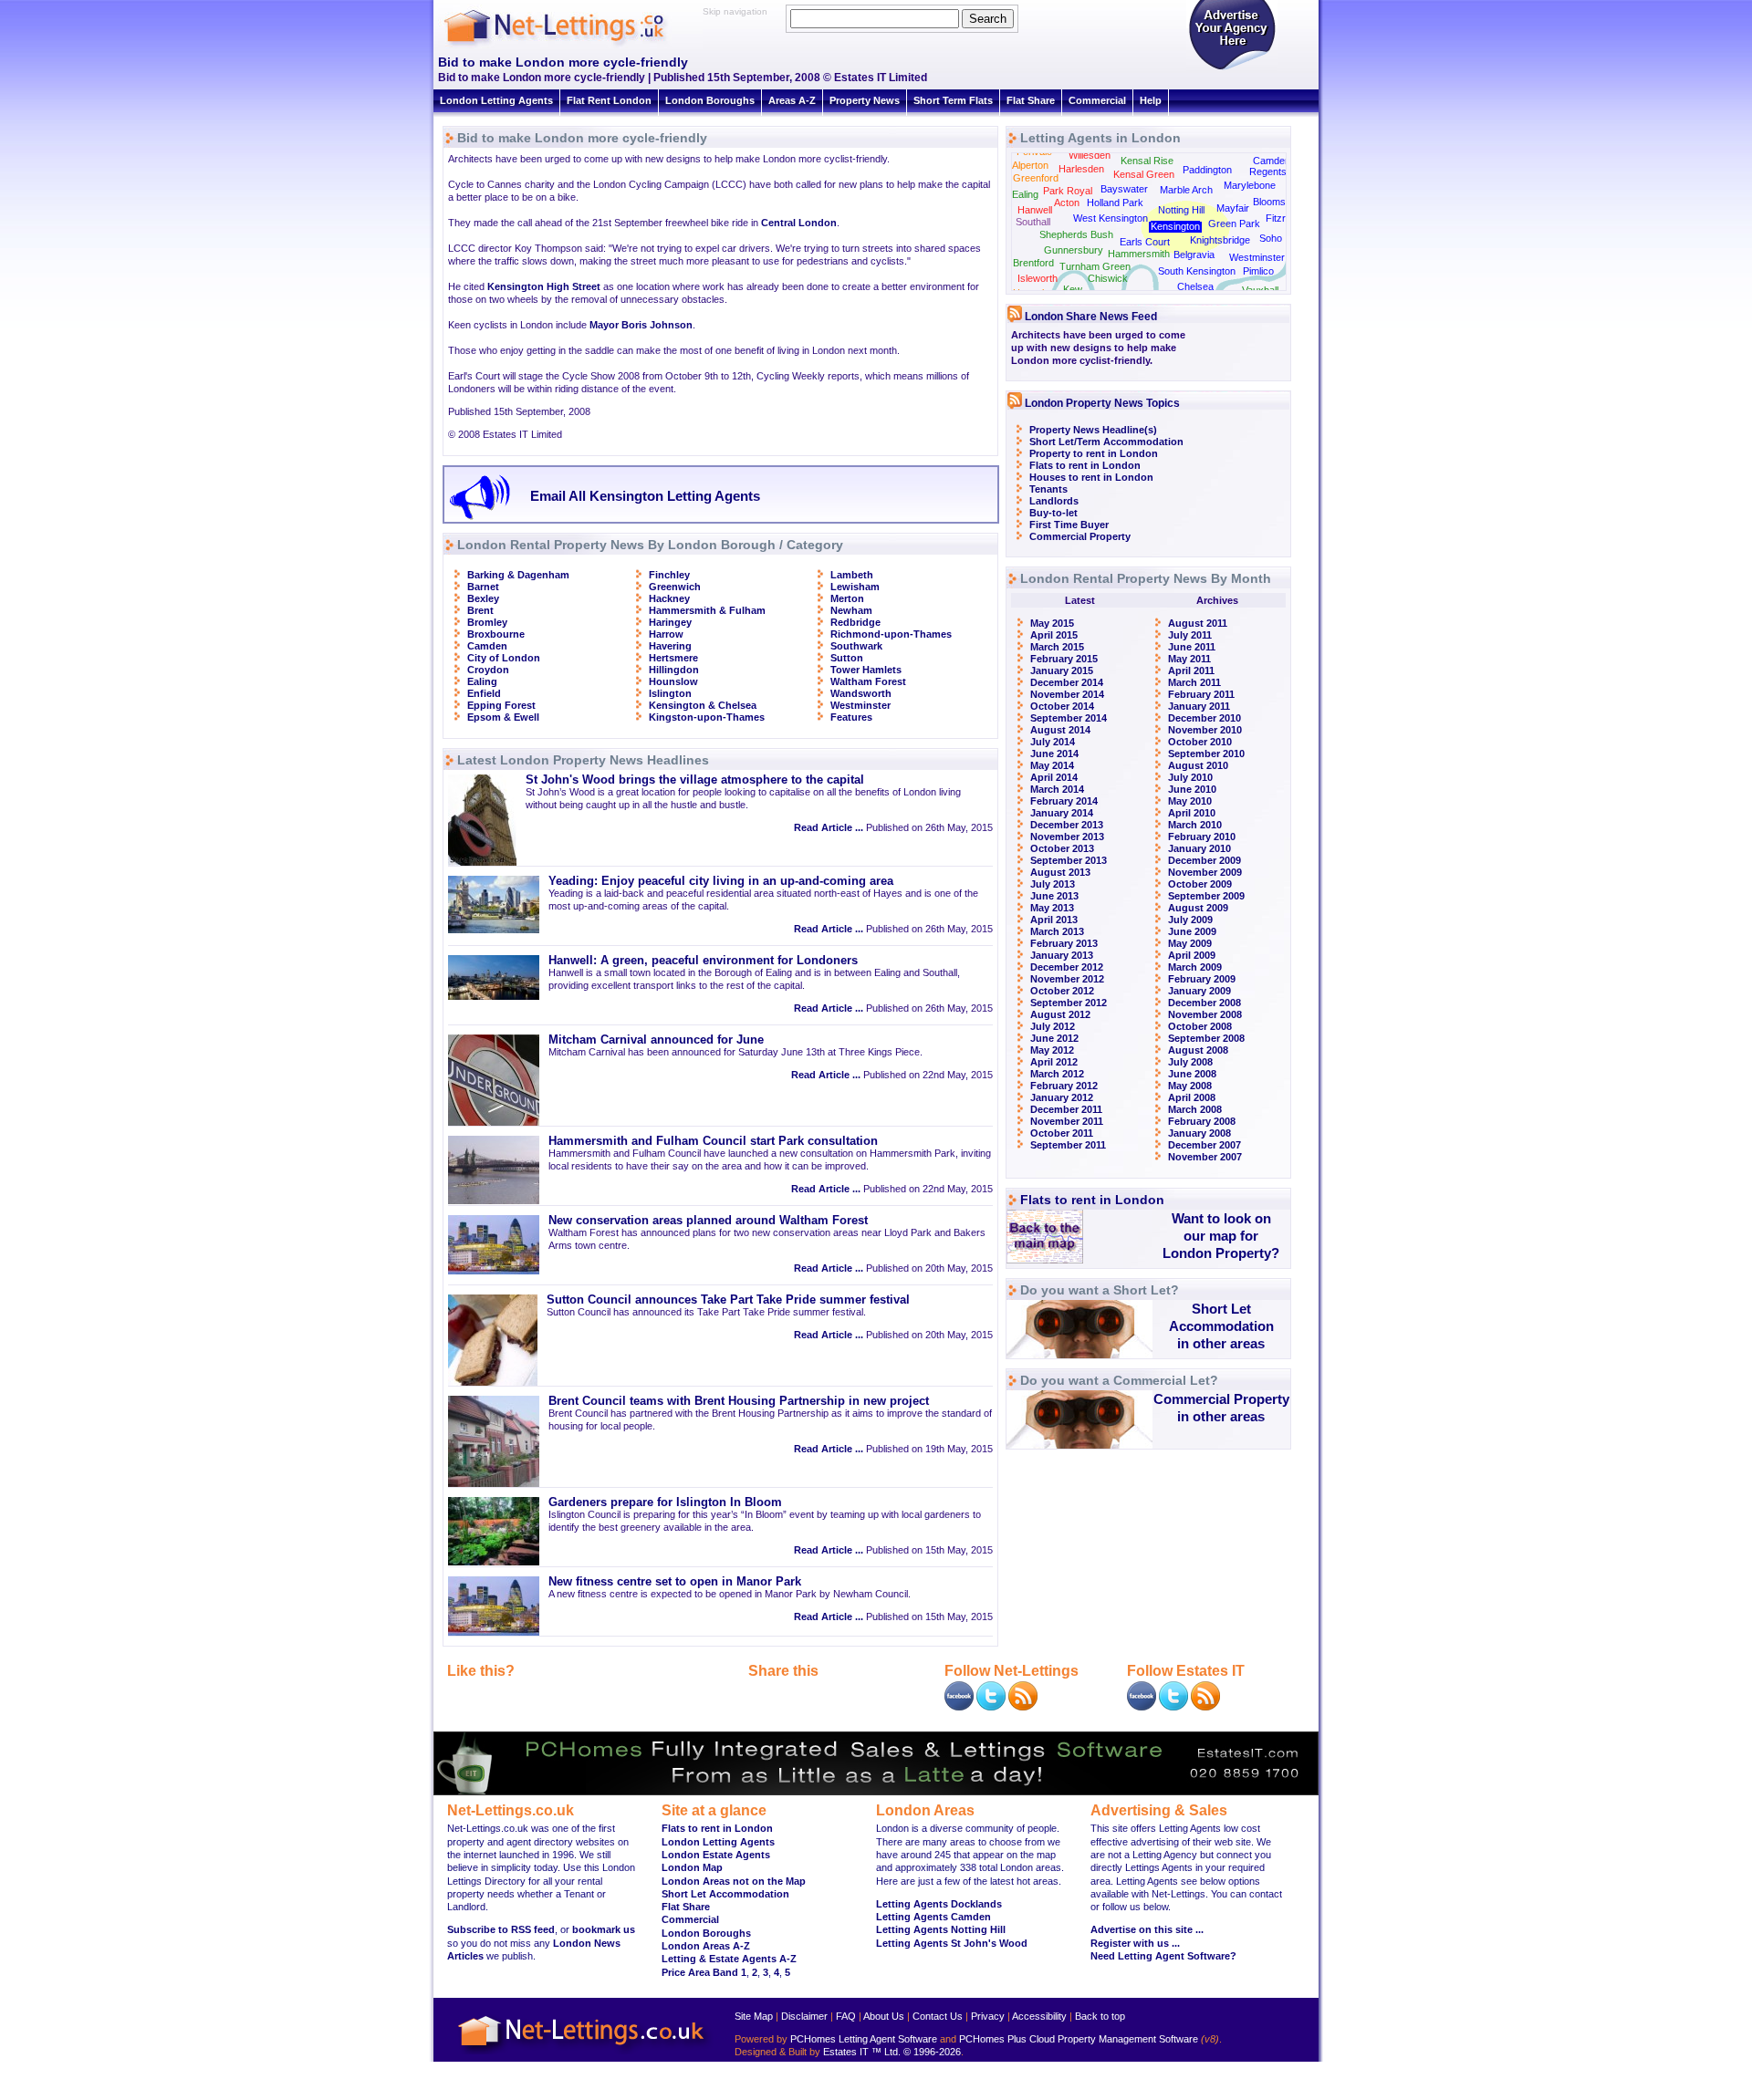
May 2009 (1190, 943)
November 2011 (1067, 1121)
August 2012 (1060, 1014)
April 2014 (1054, 777)
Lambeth (852, 575)
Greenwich (675, 587)
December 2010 (1204, 718)
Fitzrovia (1285, 218)
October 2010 (1200, 742)
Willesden (1090, 155)
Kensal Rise (1147, 161)
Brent (480, 610)
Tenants (1048, 489)
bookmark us (604, 1929)
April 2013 (1054, 920)
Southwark (856, 646)
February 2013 (1064, 943)
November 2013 (1067, 837)
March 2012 (1057, 1074)
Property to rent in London (1094, 453)
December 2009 (1204, 860)
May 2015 (1052, 623)
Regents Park (1280, 172)
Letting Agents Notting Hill (941, 1929)
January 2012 (1062, 1097)
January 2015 (1062, 671)
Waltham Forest (868, 681)
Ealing (482, 681)
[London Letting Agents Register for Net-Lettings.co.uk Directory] (1232, 68)
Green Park (1234, 224)
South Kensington (1197, 271)
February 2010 (1202, 837)
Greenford (1036, 178)
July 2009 (1190, 920)
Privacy (988, 2016)
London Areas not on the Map (734, 1881)
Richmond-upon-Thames (891, 634)
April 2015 (1054, 635)
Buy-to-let (1053, 513)
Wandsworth (861, 693)
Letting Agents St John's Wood (952, 1943)
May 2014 (1052, 765)
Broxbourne (496, 634)
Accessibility (1039, 2016)
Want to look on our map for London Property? (1221, 1236)
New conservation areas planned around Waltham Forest (708, 1221)
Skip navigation (735, 11)
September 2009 (1206, 896)
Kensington (1175, 226)
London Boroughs (710, 100)
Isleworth (1038, 278)
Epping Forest (501, 705)
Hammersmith (1139, 254)
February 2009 (1202, 979)
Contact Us (938, 2016)
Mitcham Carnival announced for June (656, 1040)
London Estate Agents (716, 1855)
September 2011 (1068, 1145)
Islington (670, 693)
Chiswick (1108, 278)
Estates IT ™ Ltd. (862, 2052)
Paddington (1207, 170)
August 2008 (1198, 1050)
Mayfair (1233, 208)
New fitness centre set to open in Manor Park (675, 1582)
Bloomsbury (1279, 202)
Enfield (484, 693)
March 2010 (1195, 825)
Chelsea (1195, 286)
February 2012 (1064, 1086)
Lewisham (855, 587)
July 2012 (1053, 1026)
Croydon (488, 670)
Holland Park (1115, 203)
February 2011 (1201, 694)
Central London (799, 223)
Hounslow (673, 681)
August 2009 (1198, 908)
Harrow (666, 634)
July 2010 (1190, 777)
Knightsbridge (1220, 240)
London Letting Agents (496, 100)
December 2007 (1204, 1145)
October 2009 (1200, 884)
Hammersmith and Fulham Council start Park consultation (713, 1141)
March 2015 (1057, 647)
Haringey (670, 622)
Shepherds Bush (1076, 234)
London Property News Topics (1102, 403)
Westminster (860, 705)
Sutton (847, 658)
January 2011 (1199, 706)
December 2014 (1067, 682)
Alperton (1030, 165)
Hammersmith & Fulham (707, 610)
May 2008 (1190, 1086)
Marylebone (1250, 185)
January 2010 (1199, 848)
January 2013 (1062, 955)
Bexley (483, 598)
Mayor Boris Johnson (641, 325)
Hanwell (1035, 210)
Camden (487, 646)
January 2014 (1062, 813)
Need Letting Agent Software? (1163, 1956)
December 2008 (1204, 1003)
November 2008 (1205, 1014)
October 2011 (1062, 1133)
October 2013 (1062, 848)
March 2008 (1195, 1109)
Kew (1073, 289)
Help (1151, 100)
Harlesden (1081, 169)
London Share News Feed (1091, 317)
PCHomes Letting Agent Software (864, 2039)
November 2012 (1067, 979)
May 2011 (1189, 659)
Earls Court (1145, 242)
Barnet (483, 587)
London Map (692, 1867)
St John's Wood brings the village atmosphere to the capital (695, 780)
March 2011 (1194, 682)
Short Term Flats (953, 100)
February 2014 (1064, 801)
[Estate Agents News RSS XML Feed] (1205, 1707)
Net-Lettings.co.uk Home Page (584, 2055)
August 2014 (1060, 730)
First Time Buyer (1069, 525)
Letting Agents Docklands (939, 1904)
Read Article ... (829, 827)
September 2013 (1069, 860)
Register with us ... (1135, 1943)
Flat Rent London (609, 100)
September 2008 (1206, 1038)
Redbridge (855, 622)
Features (851, 717)
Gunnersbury (1074, 250)
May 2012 (1052, 1050)
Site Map (754, 2016)
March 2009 (1195, 967)
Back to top (1100, 2016)
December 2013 (1067, 825)
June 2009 (1192, 931)
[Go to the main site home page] (570, 46)
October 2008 (1200, 1026)
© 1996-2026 (932, 2052)
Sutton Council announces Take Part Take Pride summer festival (728, 1300)
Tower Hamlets (866, 670)
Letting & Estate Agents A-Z (729, 1959)
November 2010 (1205, 730)
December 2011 (1066, 1109)
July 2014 (1053, 742)
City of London (504, 658)
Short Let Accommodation (725, 1894)
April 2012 (1054, 1062)
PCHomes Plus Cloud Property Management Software (1079, 2039)
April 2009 (1192, 955)
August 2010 (1198, 765)
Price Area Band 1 (704, 1972)
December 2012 (1067, 967)
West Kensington (1111, 218)
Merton (847, 598)
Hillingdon (674, 670)
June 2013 (1054, 896)
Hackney (669, 598)
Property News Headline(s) (1093, 430)
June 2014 (1054, 754)
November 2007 (1205, 1157)
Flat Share (1031, 100)
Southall (1033, 222)
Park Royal (1068, 191)
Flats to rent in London (1085, 465)
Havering (670, 646)
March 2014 (1057, 789)
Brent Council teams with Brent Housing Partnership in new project (739, 1401)
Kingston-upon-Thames (707, 717)
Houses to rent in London (1091, 477)
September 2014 (1069, 718)
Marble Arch (1186, 190)
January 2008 (1199, 1133)
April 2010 (1192, 813)
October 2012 (1062, 991)
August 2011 (1198, 623)
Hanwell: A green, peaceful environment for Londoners (703, 961)
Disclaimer (804, 2016)
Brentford (1033, 263)
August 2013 (1060, 872)
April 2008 (1192, 1097)
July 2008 (1190, 1062)
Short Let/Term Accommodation (1106, 442)
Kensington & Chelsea (703, 705)
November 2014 (1067, 694)
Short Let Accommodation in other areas (1221, 1326)
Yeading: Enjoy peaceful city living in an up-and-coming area (721, 881)
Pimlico (1258, 271)
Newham (851, 610)
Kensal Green (1144, 174)
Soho (1271, 238)
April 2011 (1191, 671)
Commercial (1097, 100)
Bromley (487, 622)
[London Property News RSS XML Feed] (1023, 1707)
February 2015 (1064, 659)
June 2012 (1054, 1038)
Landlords (1054, 501)
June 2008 (1192, 1074)
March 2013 (1057, 931)
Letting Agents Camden (933, 1917)
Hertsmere (673, 658)
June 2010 (1192, 789)
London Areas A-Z (706, 1946)
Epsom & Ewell (503, 717)
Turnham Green (1095, 266)
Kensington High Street (544, 286)
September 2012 (1069, 1003)
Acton (1067, 203)
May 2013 (1052, 908)
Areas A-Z (792, 100)
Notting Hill (1181, 210)
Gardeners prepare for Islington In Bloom (665, 1502)
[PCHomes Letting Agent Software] (876, 1792)
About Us (884, 2016)
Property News (865, 100)
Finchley (669, 575)
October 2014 (1062, 706)
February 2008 (1202, 1121)
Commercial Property (1080, 536)
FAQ (846, 2016)
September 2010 (1206, 754)
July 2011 (1190, 635)
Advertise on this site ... (1147, 1929)
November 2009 (1205, 872)
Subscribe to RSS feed (501, 1929)
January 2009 (1199, 991)
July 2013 (1053, 884)
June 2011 (1192, 647)
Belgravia (1194, 255)
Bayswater (1124, 189)
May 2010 (1190, 801)
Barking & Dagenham (518, 575)
